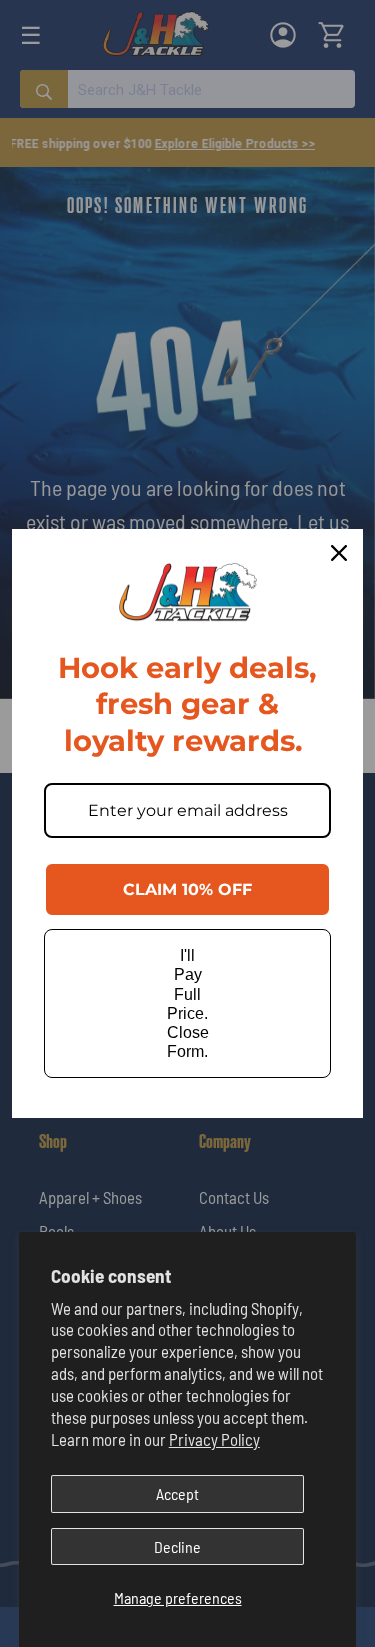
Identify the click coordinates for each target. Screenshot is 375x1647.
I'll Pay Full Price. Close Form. (188, 1003)
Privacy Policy (214, 1439)
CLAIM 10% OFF (187, 889)
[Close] (339, 553)
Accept (177, 1493)
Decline (177, 1546)
